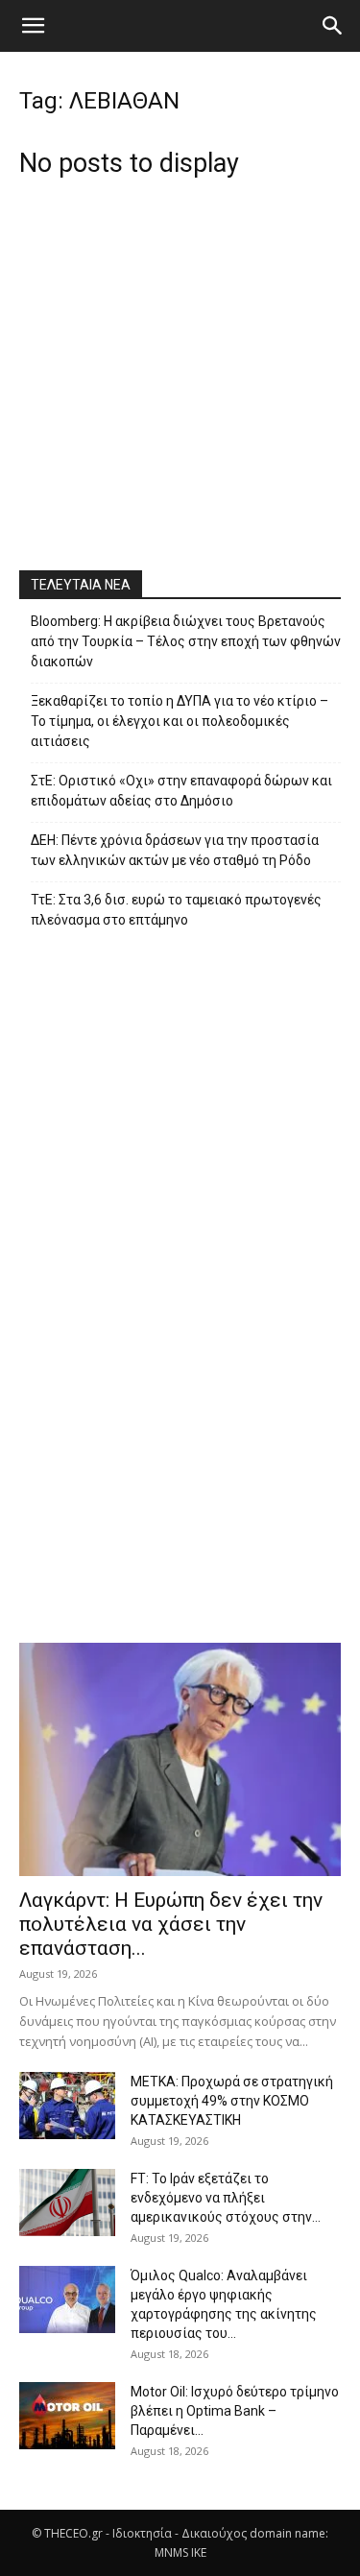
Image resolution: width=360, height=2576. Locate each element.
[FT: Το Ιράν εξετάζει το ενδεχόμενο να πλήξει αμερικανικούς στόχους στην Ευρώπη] (67, 2203)
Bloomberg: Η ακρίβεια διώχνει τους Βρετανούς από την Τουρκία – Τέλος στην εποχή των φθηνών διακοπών (186, 641)
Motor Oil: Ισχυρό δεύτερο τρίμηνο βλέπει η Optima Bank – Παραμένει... (235, 2411)
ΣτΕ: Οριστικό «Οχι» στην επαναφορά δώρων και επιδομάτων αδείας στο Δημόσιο (181, 791)
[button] (33, 26)
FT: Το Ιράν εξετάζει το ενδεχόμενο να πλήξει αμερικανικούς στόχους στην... (226, 2198)
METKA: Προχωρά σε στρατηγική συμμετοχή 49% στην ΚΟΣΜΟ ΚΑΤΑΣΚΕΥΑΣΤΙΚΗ (232, 2101)
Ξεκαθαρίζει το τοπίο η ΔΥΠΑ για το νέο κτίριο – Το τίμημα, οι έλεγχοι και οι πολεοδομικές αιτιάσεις (180, 721)
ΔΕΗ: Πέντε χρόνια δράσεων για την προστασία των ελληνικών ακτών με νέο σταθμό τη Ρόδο (175, 850)
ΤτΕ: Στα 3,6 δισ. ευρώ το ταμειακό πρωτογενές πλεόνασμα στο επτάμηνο (176, 910)
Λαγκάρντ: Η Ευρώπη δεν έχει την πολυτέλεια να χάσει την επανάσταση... (171, 1924)
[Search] (333, 26)
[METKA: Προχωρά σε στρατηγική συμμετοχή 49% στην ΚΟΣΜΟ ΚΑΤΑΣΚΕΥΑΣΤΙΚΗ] (67, 2106)
